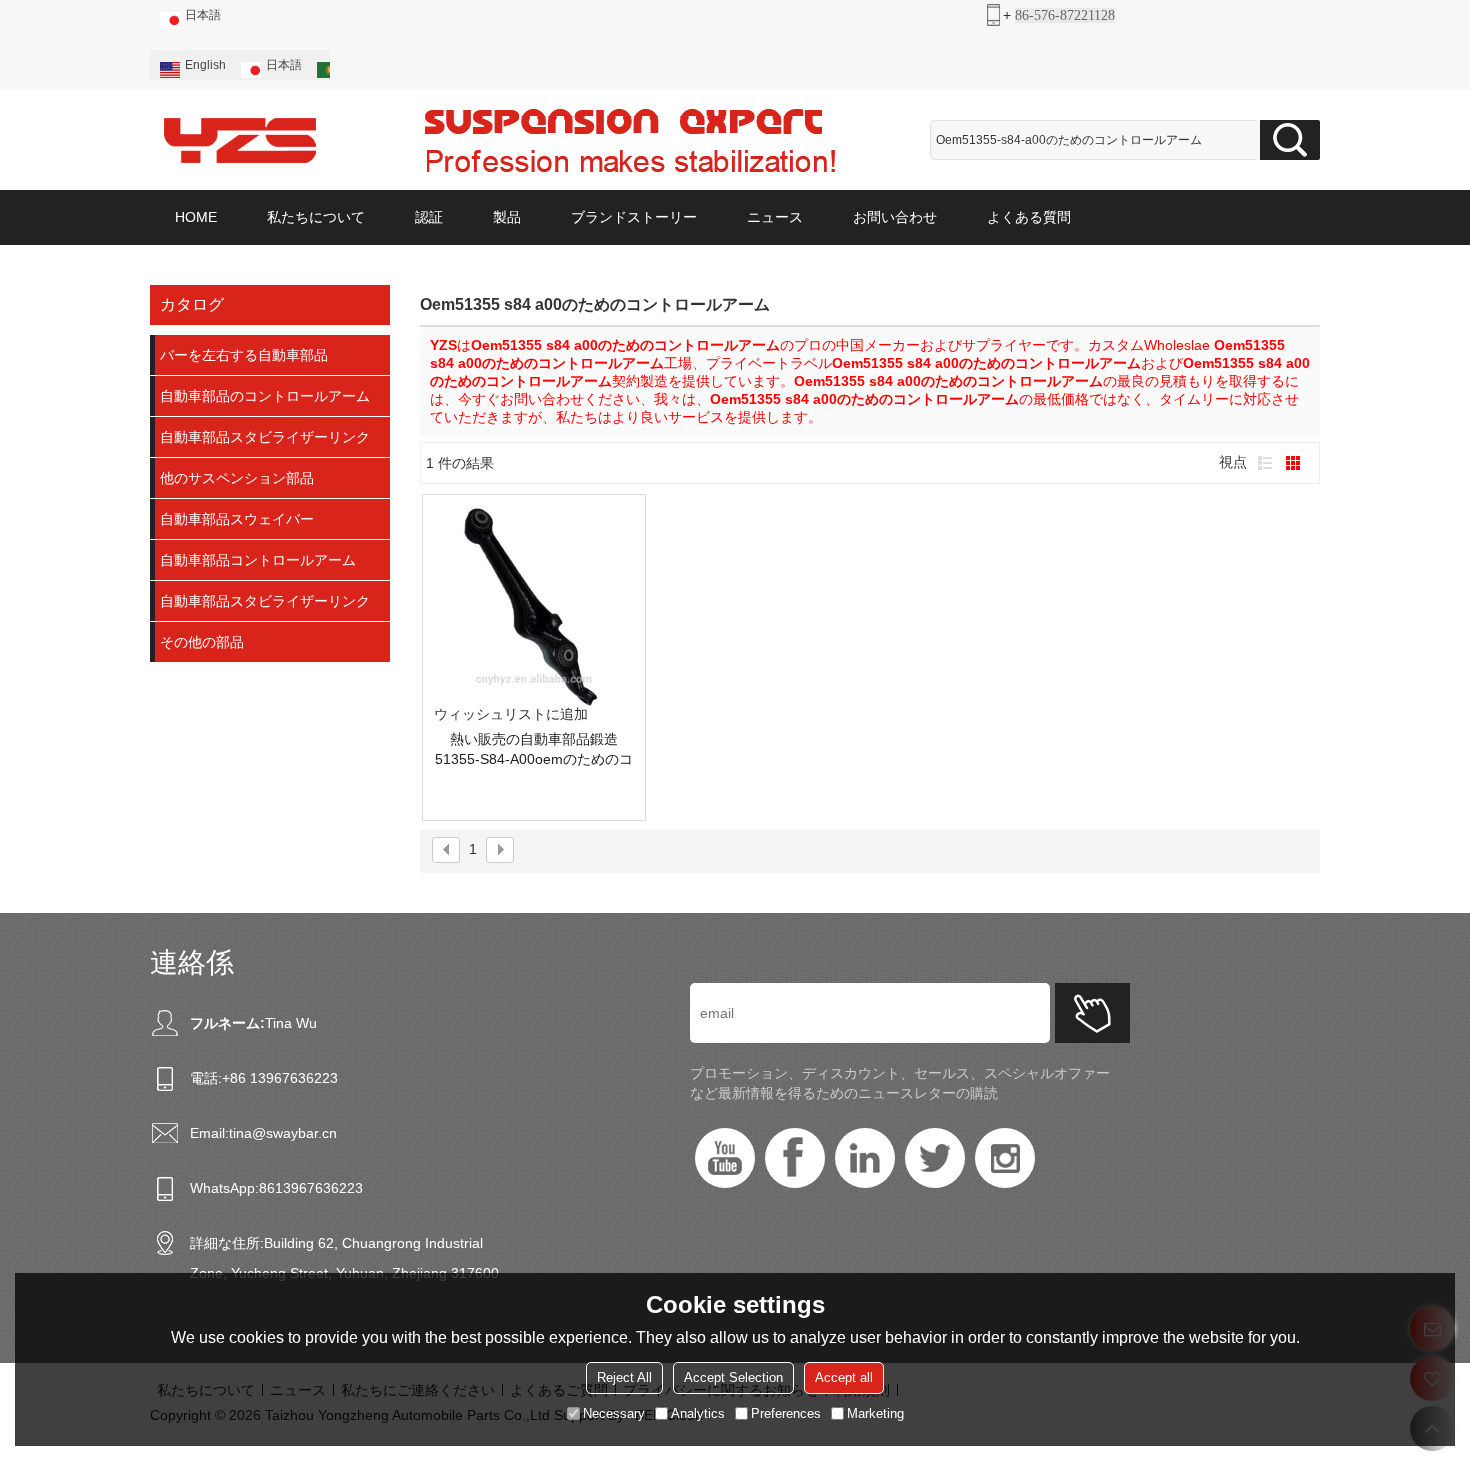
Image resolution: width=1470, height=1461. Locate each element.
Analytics (698, 1413)
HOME (196, 217)
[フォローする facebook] (795, 1158)
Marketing (875, 1413)
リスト (1265, 463)
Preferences (786, 1413)
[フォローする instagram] (1005, 1158)
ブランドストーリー (634, 217)
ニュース (775, 217)
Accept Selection (733, 1377)
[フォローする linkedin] (865, 1158)
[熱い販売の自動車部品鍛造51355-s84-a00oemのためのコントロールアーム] (534, 606)
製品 (507, 217)
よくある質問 (1029, 217)
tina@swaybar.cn (283, 1133)
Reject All (624, 1377)
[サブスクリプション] (1092, 1013)
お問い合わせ (895, 217)
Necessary (614, 1413)
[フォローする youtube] (725, 1158)
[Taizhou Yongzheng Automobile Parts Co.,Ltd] (240, 140)
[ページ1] (446, 850)
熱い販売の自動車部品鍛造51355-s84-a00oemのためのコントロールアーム (534, 750)
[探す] (1290, 140)
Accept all (844, 1377)
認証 (429, 217)
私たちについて (316, 217)
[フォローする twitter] (935, 1158)
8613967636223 (311, 1188)
